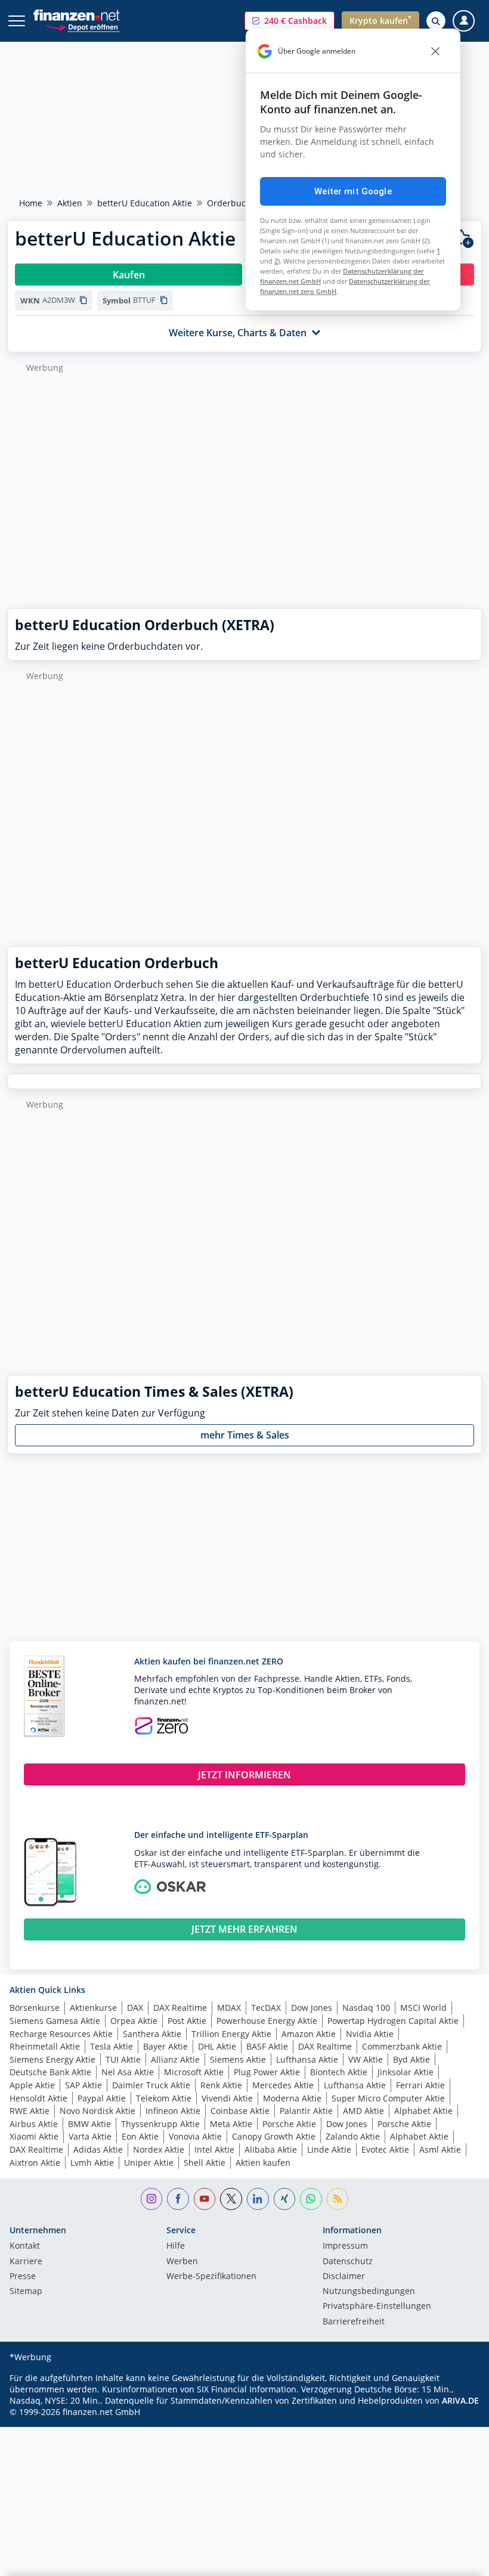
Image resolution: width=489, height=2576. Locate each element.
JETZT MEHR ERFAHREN (244, 1929)
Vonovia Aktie (195, 2136)
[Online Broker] (82, 27)
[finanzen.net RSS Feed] (338, 2199)
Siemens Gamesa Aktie (55, 2021)
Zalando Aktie (353, 2136)
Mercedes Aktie (283, 2085)
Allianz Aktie (175, 2059)
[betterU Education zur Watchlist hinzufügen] (463, 239)
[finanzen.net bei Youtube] (205, 2199)
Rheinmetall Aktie (45, 2046)
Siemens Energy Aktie (52, 2059)
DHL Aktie (217, 2046)
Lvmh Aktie (92, 2163)
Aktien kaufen (263, 2163)
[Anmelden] (464, 21)
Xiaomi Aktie (34, 2136)
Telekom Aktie (164, 2098)
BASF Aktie (267, 2046)
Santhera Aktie (152, 2034)
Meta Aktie (231, 2124)
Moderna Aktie (292, 2098)
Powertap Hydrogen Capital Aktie (393, 2021)
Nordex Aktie (159, 2149)
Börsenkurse (35, 2008)
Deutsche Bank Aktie (50, 2072)
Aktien (70, 203)
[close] (435, 51)
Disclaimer (344, 2277)
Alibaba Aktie (271, 2149)
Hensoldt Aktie (38, 2098)
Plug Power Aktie (267, 2072)
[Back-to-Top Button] (456, 2561)
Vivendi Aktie (227, 2098)
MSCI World (423, 2008)
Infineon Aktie (173, 2111)
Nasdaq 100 (366, 2008)
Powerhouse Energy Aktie (267, 2021)
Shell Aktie (205, 2163)
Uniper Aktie (149, 2163)
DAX (135, 2008)
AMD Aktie (363, 2111)
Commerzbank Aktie (402, 2046)
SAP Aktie (83, 2085)
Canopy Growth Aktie (274, 2136)
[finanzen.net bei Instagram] (152, 2199)
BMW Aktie (89, 2124)
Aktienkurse (93, 2008)
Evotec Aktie (385, 2149)
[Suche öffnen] (436, 21)
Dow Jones (312, 2008)
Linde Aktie (329, 2149)
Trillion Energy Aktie (231, 2034)
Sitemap (26, 2292)
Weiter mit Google (353, 191)
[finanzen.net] (77, 15)
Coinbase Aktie (240, 2111)
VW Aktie (366, 2059)
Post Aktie (187, 2021)
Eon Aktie (140, 2136)
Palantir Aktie (306, 2111)
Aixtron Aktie (35, 2163)
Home (31, 203)
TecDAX (266, 2008)
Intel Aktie (214, 2149)
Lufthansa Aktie (307, 2059)
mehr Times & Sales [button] (245, 1435)
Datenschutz (348, 2262)
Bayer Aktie (165, 2046)
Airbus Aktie (34, 2124)
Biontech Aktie (339, 2072)
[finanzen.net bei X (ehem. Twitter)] (231, 2199)
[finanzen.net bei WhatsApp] (311, 2199)
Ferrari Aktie (420, 2085)
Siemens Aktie (238, 2059)
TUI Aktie (123, 2059)
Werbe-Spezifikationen (211, 2277)
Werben (182, 2262)
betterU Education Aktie (145, 203)
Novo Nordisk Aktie (98, 2111)
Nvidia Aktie (370, 2034)
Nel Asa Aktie (128, 2072)
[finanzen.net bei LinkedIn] (258, 2199)
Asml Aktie (440, 2149)
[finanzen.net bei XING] (285, 2199)
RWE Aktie (30, 2111)
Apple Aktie (32, 2085)
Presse (23, 2277)
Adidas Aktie (98, 2149)
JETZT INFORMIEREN (244, 1775)
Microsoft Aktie (194, 2072)
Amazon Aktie (309, 2034)
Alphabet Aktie (423, 2111)
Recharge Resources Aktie (61, 2034)
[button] (290, 21)
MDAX (229, 2008)
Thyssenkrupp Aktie (160, 2124)
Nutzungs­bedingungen (369, 2292)
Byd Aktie (411, 2059)
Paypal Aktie (102, 2098)
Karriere (26, 2262)
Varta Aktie (90, 2136)
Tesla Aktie (112, 2046)
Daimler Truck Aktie (151, 2085)
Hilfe (176, 2246)
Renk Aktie (221, 2085)
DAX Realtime (180, 2008)
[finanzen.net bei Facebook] (178, 2199)
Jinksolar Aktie (406, 2072)
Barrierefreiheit (354, 2322)
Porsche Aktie (289, 2124)
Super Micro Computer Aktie (388, 2098)
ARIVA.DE (460, 2400)
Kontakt (25, 2246)
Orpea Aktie (134, 2021)
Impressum (345, 2246)
